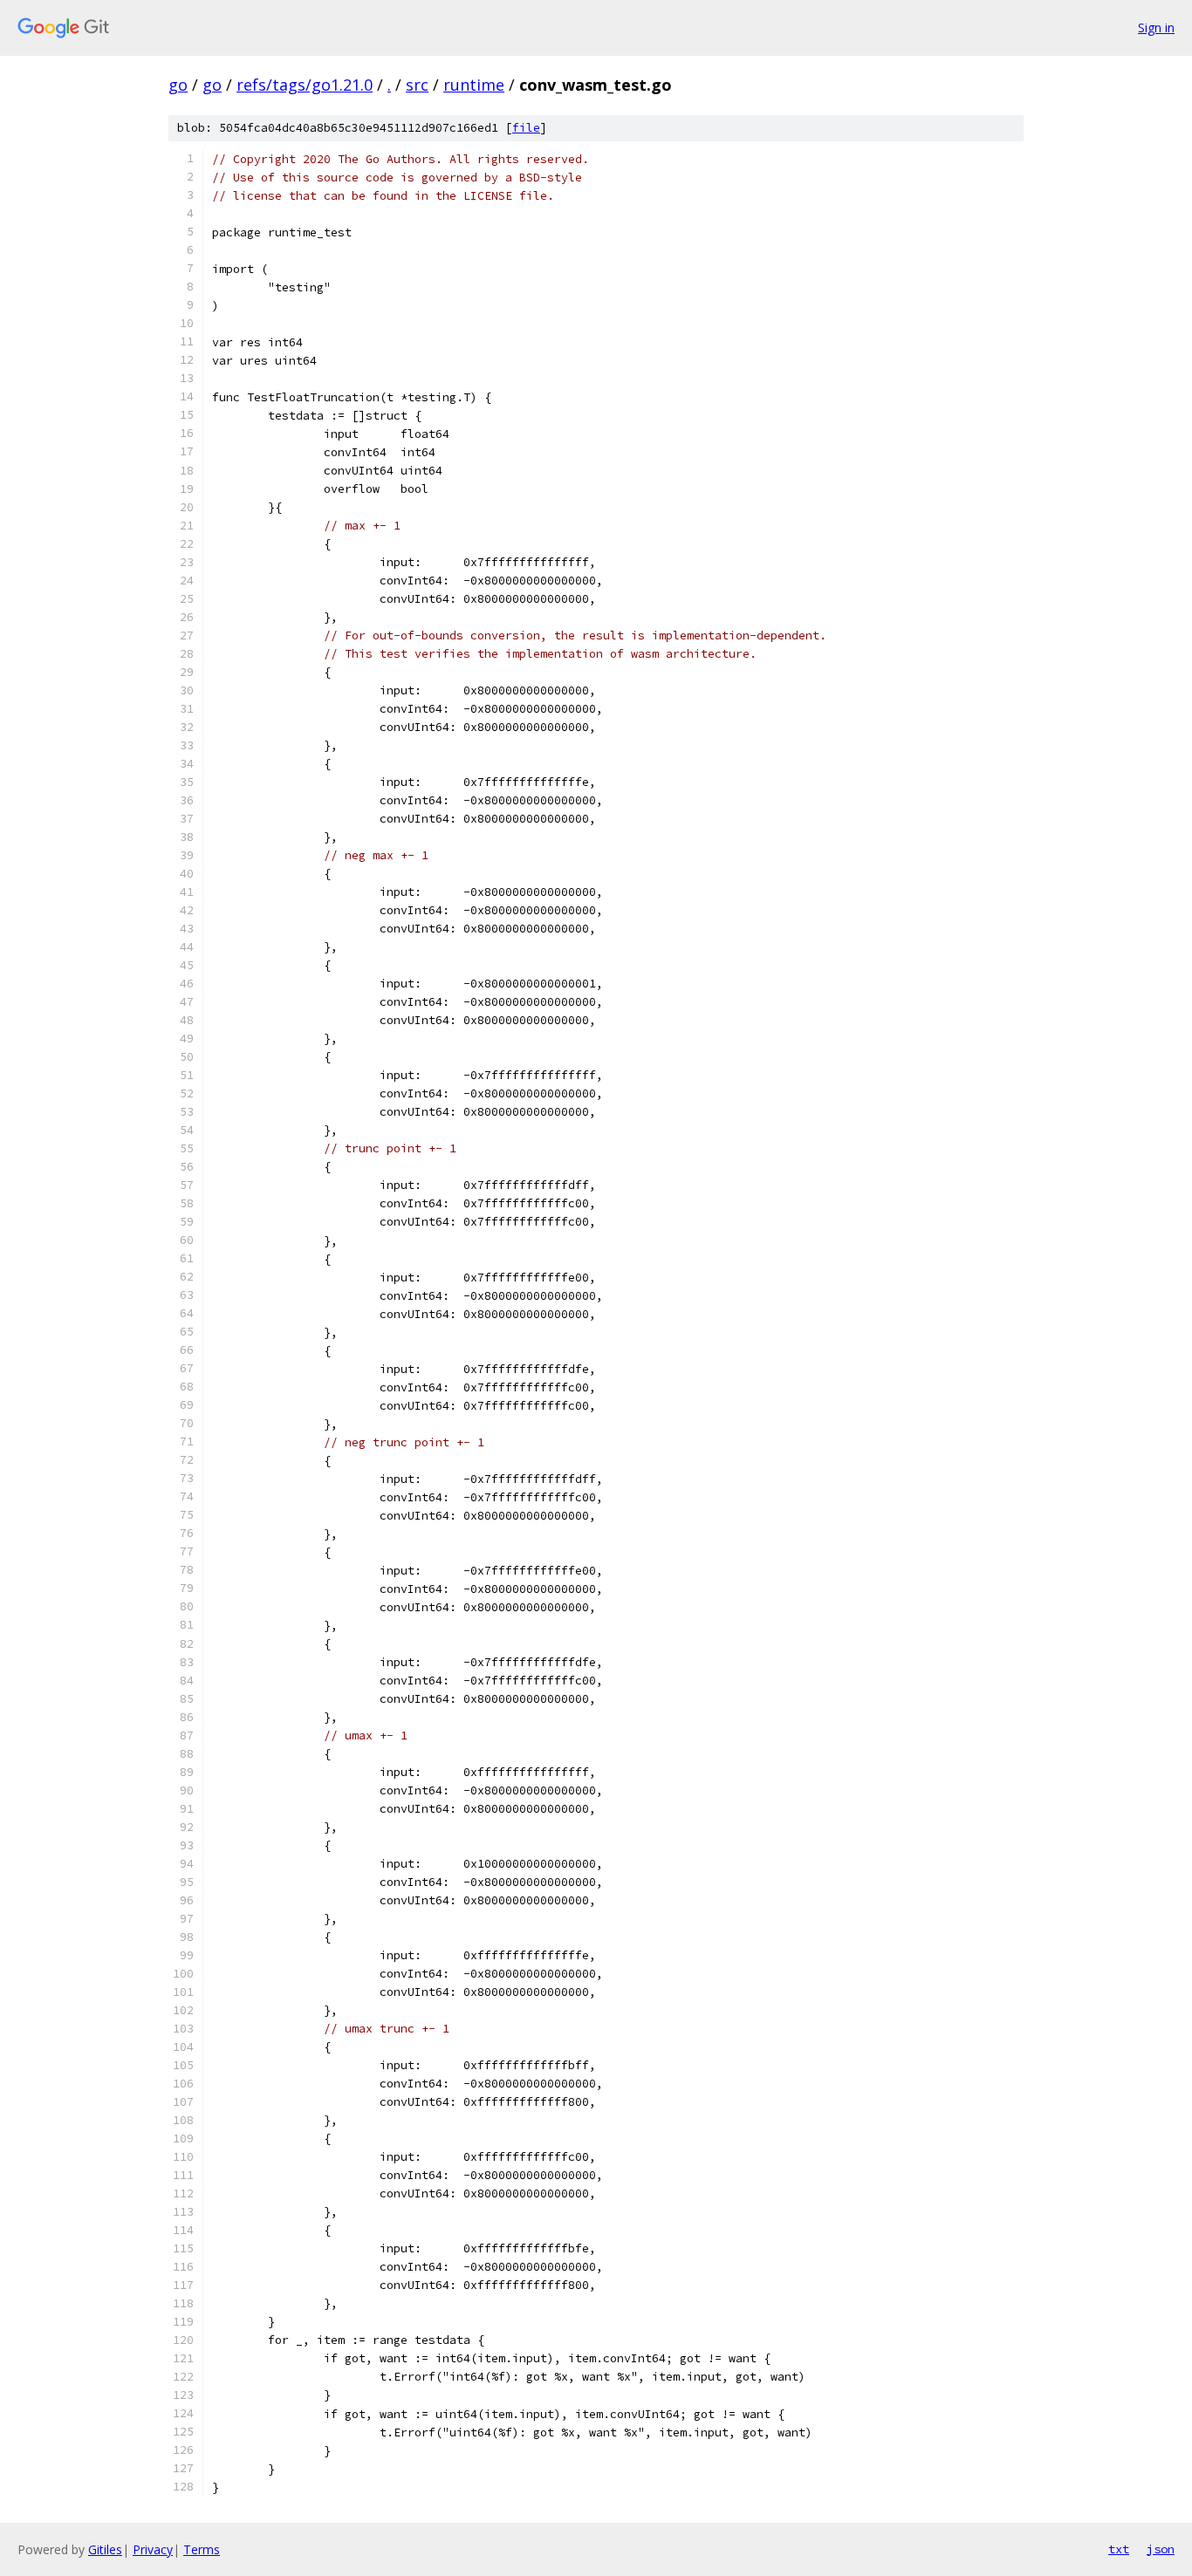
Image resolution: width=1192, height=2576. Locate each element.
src (417, 85)
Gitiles (105, 2549)
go (178, 85)
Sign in (1156, 27)
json (1161, 2549)
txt (1119, 2549)
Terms (202, 2549)
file (526, 128)
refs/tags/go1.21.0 (305, 85)
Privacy (153, 2549)
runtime (474, 85)
